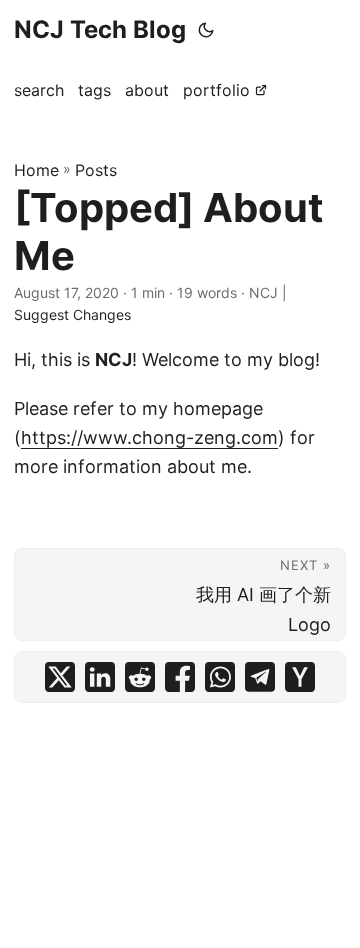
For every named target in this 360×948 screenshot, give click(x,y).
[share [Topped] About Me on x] (60, 677)
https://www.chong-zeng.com (149, 437)
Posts (96, 170)
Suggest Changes (72, 314)
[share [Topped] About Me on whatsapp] (220, 677)
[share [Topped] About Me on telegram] (260, 677)
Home (36, 170)
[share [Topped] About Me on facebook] (180, 677)
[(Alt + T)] (206, 30)
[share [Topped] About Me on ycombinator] (300, 677)
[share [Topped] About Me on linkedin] (100, 677)
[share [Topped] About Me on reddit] (140, 677)
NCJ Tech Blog (100, 29)
